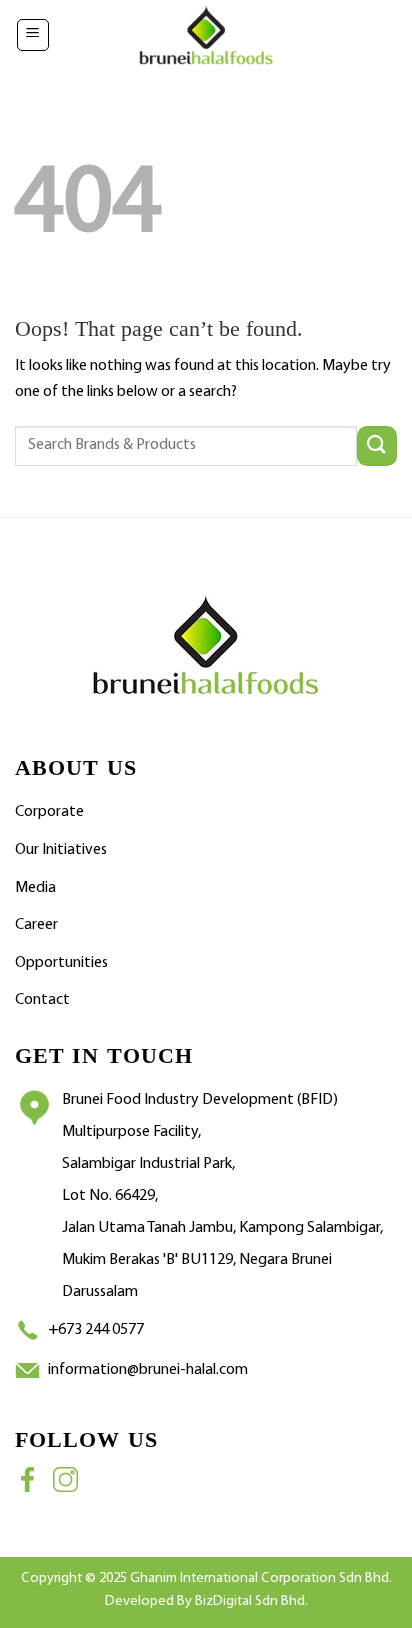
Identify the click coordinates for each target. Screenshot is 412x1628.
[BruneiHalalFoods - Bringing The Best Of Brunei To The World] (206, 35)
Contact (42, 1000)
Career (36, 925)
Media (35, 888)
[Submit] (377, 445)
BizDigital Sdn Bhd (250, 1601)
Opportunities (61, 963)
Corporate (49, 812)
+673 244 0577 (96, 1330)
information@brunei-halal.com (148, 1370)
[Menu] (33, 35)
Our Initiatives (61, 850)
